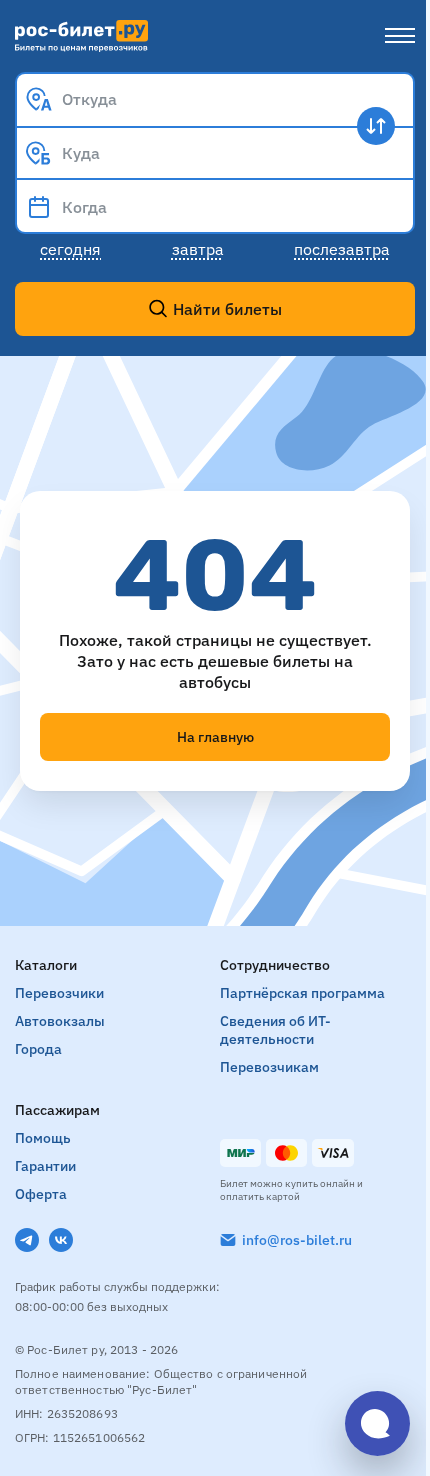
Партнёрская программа (302, 993)
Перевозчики (59, 993)
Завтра (198, 249)
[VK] (61, 1240)
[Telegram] (27, 1240)
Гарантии (45, 1166)
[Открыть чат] (377, 1423)
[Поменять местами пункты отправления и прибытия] (376, 126)
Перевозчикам (269, 1067)
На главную (215, 737)
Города (38, 1049)
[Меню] (400, 36)
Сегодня (70, 249)
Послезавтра (342, 249)
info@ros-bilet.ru (297, 1240)
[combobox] (215, 99)
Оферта (41, 1194)
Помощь (43, 1138)
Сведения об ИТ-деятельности (275, 1030)
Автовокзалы (60, 1021)
